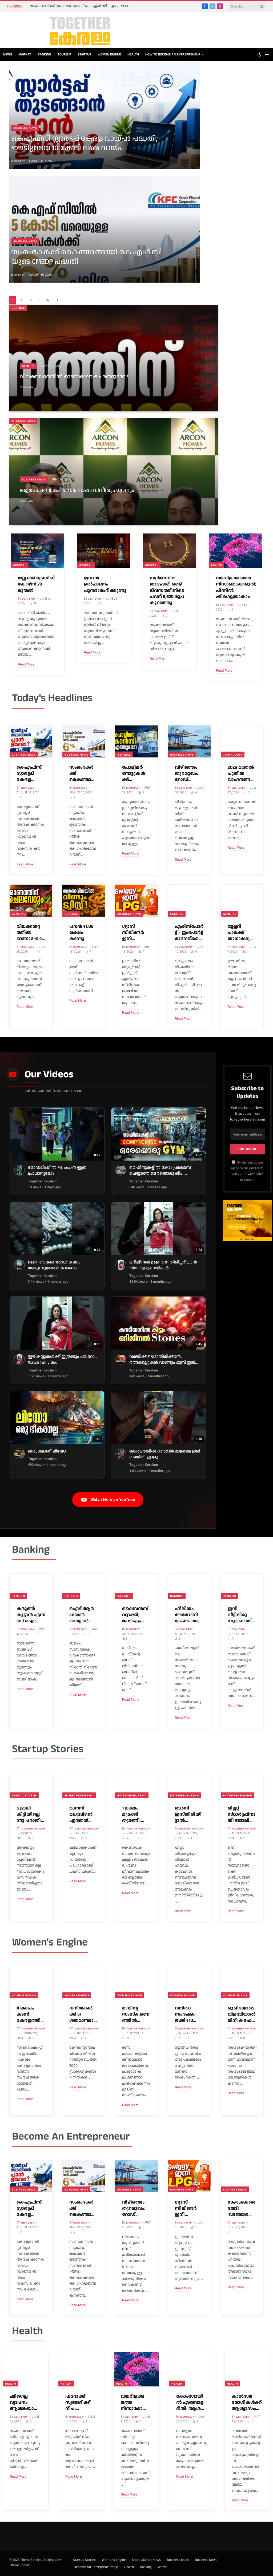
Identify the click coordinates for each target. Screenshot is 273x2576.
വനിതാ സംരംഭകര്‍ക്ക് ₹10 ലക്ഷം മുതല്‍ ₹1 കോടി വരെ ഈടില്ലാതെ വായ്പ (188, 2014)
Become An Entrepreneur (71, 2136)
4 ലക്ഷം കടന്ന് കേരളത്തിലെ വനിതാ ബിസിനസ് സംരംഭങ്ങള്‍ (30, 2014)
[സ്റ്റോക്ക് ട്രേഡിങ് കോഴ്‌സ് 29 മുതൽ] (38, 551)
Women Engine (109, 54)
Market (25, 54)
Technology (233, 755)
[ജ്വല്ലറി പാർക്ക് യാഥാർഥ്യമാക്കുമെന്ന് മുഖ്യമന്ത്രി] (242, 901)
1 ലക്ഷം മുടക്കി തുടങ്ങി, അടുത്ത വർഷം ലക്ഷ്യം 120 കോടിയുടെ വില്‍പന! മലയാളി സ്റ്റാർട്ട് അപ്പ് (135, 1814)
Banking (44, 54)
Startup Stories (48, 1749)
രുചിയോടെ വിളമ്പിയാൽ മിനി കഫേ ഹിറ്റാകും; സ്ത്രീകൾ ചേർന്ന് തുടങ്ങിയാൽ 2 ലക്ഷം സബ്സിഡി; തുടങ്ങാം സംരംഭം (242, 2014)
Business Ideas (178, 2560)
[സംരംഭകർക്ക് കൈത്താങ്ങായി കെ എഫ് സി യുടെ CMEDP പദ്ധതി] (84, 741)
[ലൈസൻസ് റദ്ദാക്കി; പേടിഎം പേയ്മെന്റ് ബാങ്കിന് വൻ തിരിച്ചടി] (136, 1586)
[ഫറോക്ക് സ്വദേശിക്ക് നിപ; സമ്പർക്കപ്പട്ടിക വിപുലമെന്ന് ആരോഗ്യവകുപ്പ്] (81, 2369)
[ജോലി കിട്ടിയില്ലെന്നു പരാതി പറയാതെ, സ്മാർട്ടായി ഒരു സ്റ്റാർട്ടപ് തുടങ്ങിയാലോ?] (31, 1786)
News (8, 54)
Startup (84, 54)
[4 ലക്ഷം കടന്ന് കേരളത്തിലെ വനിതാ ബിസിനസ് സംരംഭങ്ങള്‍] (31, 1982)
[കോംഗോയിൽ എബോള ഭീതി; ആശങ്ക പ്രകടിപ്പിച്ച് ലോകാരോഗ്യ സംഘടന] (192, 2369)
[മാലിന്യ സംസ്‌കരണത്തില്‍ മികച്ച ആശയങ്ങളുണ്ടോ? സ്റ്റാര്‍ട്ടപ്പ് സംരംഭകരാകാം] (136, 1982)
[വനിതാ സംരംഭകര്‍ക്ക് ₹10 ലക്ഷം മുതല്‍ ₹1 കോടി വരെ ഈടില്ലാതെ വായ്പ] (189, 1982)
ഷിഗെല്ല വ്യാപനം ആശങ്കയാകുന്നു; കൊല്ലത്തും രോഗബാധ (25, 2403)
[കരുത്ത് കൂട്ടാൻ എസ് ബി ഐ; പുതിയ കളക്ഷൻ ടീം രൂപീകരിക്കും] (31, 1586)
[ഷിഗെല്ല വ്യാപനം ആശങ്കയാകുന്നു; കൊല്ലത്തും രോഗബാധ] (26, 2369)
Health (133, 54)
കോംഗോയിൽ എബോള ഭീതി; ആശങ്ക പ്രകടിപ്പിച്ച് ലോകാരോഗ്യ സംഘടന (191, 2403)
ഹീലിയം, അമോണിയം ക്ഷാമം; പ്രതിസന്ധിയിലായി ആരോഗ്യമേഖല (189, 1615)
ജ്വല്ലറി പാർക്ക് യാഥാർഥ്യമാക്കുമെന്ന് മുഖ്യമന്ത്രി (241, 933)
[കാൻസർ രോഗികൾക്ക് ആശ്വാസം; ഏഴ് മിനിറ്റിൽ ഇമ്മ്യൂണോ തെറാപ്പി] (247, 2369)
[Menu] (267, 55)
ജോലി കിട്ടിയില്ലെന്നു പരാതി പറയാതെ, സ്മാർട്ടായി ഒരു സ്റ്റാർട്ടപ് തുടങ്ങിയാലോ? (30, 1814)
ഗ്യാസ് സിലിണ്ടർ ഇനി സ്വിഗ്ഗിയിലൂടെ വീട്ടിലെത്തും (136, 933)
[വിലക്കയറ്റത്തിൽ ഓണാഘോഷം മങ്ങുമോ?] (31, 901)
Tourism (64, 54)
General (18, 308)
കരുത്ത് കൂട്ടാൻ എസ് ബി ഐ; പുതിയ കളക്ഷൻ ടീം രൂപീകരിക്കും (31, 1615)
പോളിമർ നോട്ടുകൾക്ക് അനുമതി (134, 774)
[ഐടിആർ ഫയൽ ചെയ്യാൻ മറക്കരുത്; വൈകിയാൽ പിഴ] (84, 1586)
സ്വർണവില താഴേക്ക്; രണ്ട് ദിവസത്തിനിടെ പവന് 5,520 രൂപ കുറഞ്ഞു (167, 590)
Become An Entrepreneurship (96, 2567)
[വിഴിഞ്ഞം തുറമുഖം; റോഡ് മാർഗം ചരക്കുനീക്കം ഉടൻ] (189, 741)
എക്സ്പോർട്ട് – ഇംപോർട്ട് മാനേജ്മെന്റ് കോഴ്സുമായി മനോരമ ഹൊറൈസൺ (189, 933)
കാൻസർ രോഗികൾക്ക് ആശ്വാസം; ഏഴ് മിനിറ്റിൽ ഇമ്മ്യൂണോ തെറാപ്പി (247, 2403)
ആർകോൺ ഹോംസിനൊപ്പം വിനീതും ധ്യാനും (77, 491)
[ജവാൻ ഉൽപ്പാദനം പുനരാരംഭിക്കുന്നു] (104, 551)
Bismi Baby (18, 161)
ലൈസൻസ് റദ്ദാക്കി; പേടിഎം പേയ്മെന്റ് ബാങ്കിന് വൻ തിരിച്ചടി (136, 1615)
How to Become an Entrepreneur (173, 54)
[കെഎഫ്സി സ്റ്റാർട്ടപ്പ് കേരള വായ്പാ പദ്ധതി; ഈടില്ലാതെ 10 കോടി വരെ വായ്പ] (31, 741)
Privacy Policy (253, 1174)
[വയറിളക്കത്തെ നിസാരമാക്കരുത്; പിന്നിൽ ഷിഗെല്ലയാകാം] (236, 551)
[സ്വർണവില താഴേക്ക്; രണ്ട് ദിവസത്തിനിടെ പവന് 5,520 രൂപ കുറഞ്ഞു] (170, 551)
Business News (25, 128)
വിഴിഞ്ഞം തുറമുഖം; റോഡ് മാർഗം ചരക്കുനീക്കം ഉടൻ (186, 774)
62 (48, 300)
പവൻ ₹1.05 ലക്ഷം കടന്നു (81, 933)
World (162, 2567)
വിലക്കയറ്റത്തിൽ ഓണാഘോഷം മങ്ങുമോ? (74, 377)
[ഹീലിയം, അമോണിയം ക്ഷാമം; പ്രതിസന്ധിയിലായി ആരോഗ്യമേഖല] (189, 1586)
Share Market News (146, 2560)
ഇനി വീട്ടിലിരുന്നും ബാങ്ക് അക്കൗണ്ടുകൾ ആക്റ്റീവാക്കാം (241, 1615)
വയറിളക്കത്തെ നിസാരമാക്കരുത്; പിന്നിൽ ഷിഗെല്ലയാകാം (236, 587)
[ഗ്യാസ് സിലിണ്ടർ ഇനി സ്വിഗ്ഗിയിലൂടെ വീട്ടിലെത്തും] (136, 901)
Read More (26, 664)
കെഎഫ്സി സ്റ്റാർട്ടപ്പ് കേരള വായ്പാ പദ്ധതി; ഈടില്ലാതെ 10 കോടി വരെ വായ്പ (84, 143)
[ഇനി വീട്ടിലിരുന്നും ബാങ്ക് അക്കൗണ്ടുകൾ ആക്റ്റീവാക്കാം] (242, 1586)
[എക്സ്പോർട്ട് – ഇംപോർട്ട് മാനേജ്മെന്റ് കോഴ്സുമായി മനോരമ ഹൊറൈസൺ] (189, 901)
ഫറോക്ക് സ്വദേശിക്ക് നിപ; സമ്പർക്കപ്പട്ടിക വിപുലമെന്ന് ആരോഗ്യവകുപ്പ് (80, 2403)
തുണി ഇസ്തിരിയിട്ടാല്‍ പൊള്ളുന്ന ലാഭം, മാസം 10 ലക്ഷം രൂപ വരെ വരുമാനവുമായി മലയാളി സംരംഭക (188, 1814)
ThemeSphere (20, 2565)
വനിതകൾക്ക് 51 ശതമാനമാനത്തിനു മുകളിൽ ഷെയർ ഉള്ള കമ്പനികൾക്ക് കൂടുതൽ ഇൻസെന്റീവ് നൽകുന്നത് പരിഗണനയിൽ (83, 2014)
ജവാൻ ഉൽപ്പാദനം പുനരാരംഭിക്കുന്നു (104, 584)
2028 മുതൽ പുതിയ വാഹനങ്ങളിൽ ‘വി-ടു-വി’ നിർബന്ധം (241, 774)
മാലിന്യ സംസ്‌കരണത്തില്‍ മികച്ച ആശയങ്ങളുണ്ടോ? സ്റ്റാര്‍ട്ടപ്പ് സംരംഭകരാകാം (136, 2014)
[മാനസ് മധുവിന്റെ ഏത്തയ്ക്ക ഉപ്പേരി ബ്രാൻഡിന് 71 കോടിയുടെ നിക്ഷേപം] (84, 1786)
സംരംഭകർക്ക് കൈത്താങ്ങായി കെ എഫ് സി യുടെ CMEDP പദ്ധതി (83, 6)
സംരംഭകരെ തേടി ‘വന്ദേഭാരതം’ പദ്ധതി (242, 2208)
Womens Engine (24, 1995)
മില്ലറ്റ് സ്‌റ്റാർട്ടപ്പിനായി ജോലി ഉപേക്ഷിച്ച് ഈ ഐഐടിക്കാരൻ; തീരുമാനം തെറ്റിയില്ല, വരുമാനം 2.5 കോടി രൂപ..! (242, 1814)
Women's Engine (50, 1942)
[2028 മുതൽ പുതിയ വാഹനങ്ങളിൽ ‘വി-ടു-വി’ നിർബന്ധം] (242, 741)
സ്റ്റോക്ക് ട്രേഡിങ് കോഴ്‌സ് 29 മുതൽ (36, 584)
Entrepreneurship (79, 1795)
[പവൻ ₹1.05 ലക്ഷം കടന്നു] (84, 901)
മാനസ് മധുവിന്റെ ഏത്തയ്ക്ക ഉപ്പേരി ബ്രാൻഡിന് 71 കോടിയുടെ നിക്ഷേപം (83, 1814)
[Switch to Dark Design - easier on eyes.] (259, 55)
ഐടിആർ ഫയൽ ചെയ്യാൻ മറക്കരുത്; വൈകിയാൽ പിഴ (82, 1615)
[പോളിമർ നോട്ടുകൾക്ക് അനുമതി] (136, 741)
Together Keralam (33, 1829)
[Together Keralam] (66, 30)
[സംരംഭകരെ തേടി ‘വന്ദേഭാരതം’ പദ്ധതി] (242, 2176)
